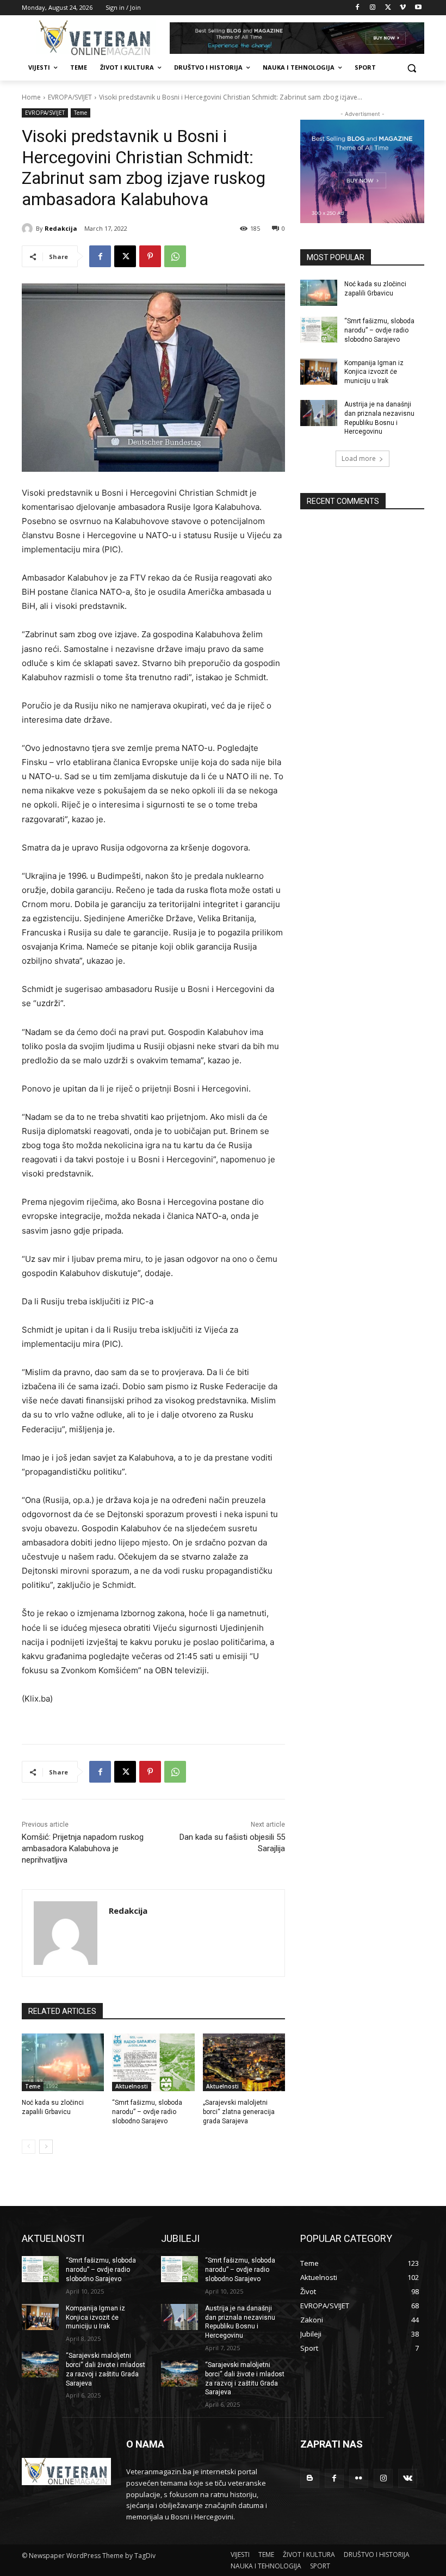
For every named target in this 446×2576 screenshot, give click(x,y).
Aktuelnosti (132, 2086)
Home (31, 97)
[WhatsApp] (175, 256)
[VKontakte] (408, 2478)
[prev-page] (29, 2147)
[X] (388, 8)
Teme (80, 113)
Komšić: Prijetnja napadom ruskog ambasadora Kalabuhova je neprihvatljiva (83, 1848)
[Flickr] (359, 2478)
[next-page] (46, 2147)
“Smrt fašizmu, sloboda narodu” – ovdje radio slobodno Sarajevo (147, 2112)
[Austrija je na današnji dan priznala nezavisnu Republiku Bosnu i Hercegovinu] (319, 413)
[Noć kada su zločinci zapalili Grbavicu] (63, 2062)
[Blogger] (310, 2478)
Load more (359, 458)
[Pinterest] (150, 256)
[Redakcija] (29, 229)
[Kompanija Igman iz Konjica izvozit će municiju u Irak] (319, 372)
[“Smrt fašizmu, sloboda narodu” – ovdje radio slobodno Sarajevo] (153, 2062)
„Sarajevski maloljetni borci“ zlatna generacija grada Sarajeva (239, 2112)
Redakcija (61, 228)
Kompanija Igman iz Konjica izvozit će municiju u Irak (374, 372)
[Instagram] (373, 8)
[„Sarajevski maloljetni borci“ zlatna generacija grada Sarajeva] (244, 2062)
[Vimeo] (403, 8)
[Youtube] (418, 8)
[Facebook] (358, 8)
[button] (411, 68)
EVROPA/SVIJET (70, 97)
